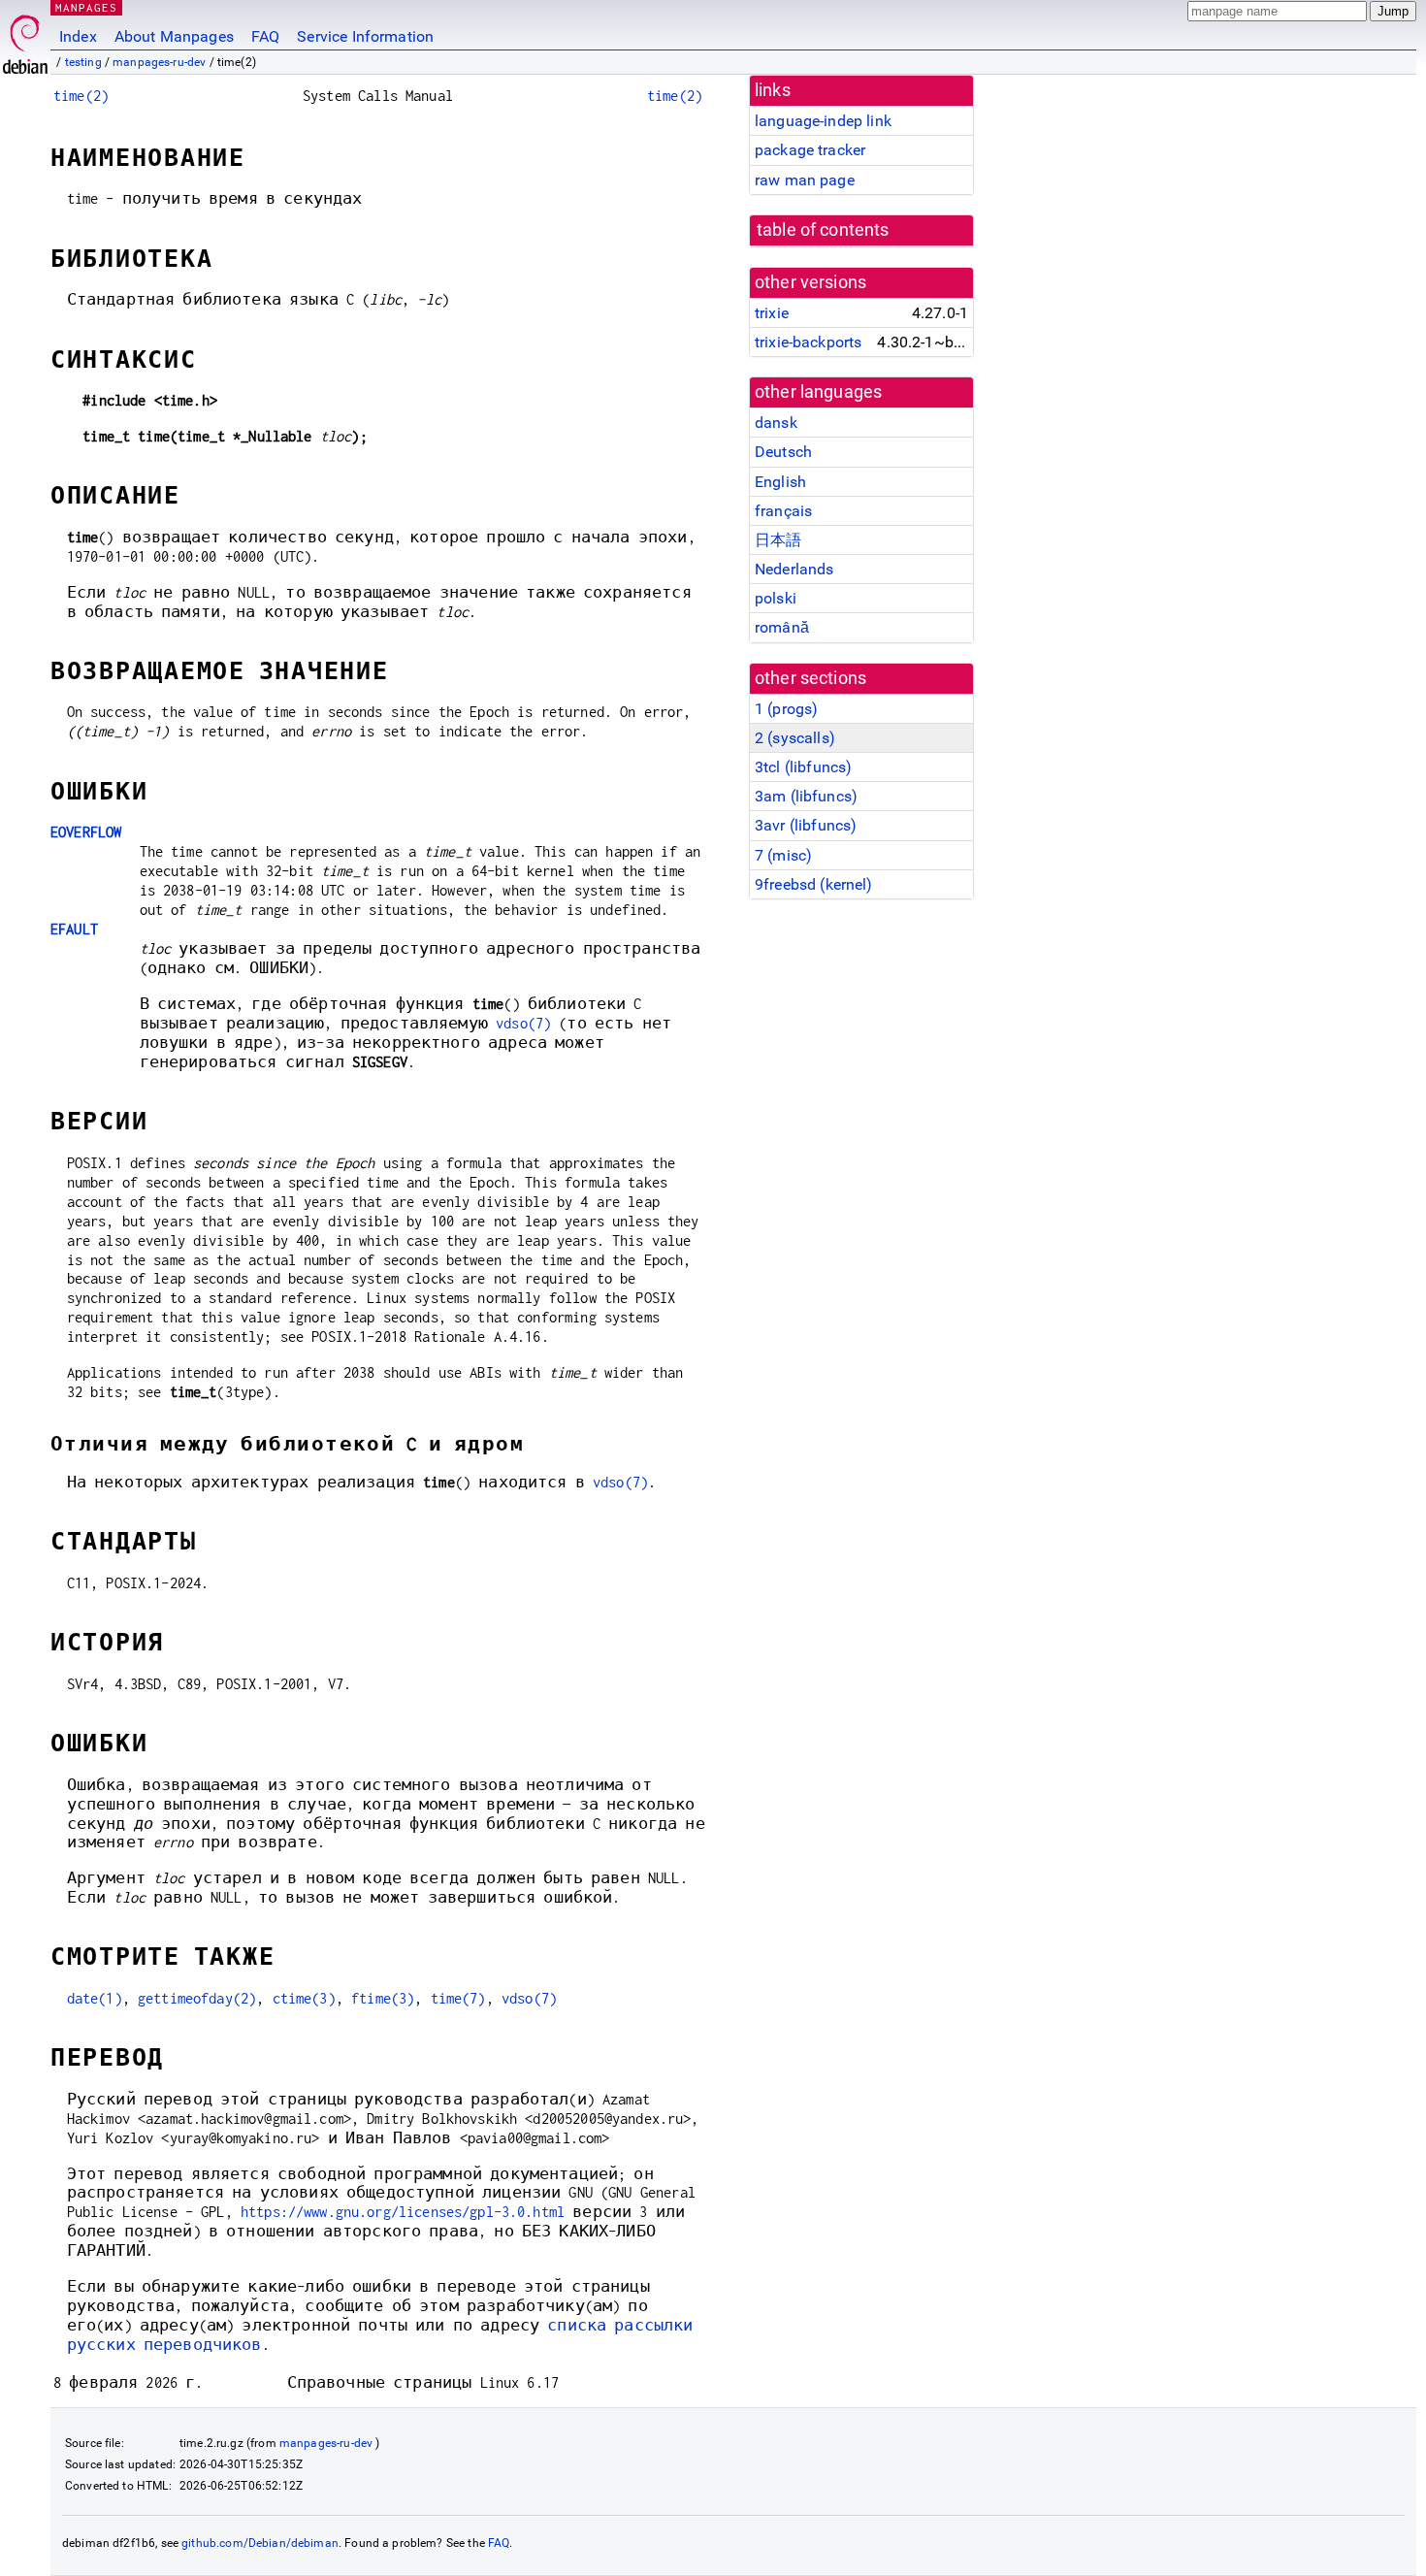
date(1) (95, 1998)
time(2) (81, 96)
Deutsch (783, 452)
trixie (772, 313)
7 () (783, 855)
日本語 (778, 540)
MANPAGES (86, 7)
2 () (795, 738)
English (780, 482)
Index (78, 36)
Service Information (365, 36)
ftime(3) (383, 1998)
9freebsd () (814, 884)
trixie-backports (808, 342)
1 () (786, 709)
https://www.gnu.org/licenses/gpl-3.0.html (403, 2212)
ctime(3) (304, 1998)
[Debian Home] (25, 39)
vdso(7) (523, 1023)
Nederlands (794, 569)
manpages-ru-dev (159, 62)
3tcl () (803, 767)
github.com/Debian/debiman (260, 2543)
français (783, 511)
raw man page (805, 180)
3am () (806, 796)
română (782, 627)
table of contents (823, 230)
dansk (776, 423)
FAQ (265, 36)
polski (776, 598)
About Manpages (174, 36)
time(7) (458, 1998)
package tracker (810, 150)
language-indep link (823, 121)
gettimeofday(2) (197, 1998)
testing (83, 62)
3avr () (806, 825)
